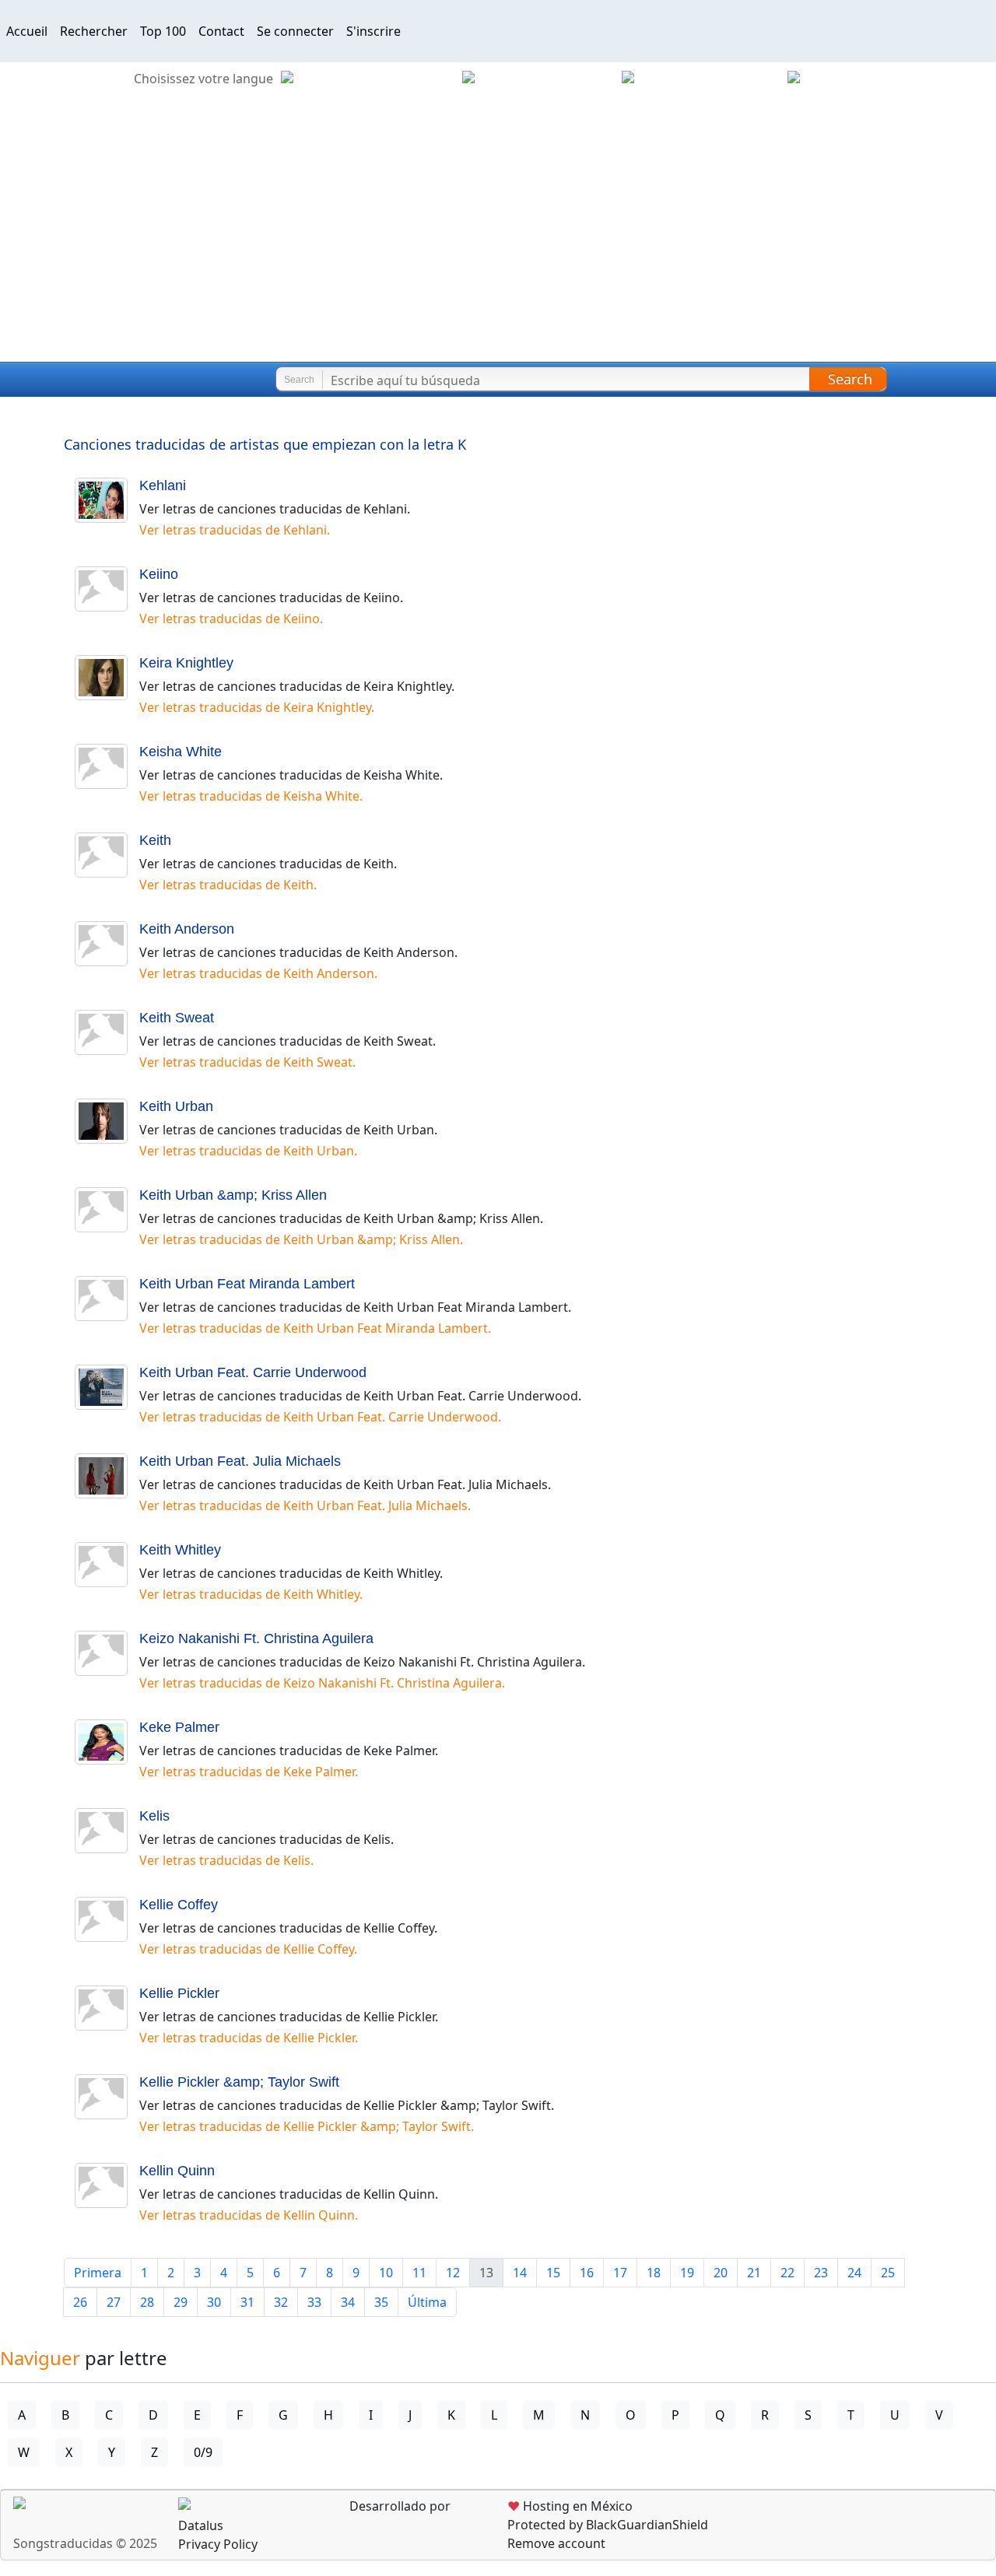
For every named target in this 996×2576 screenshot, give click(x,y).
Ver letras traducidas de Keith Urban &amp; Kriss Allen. (301, 1239)
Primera (98, 2273)
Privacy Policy (218, 2544)
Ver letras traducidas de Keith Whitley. (251, 1594)
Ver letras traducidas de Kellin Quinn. (249, 2215)
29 (181, 2302)
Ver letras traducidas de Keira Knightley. (257, 707)
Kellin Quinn (177, 2171)
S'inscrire (373, 31)
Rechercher (94, 31)
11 (419, 2273)
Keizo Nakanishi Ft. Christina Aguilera (256, 1638)
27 (114, 2302)
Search (850, 379)
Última (427, 2302)
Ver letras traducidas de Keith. (228, 885)
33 (314, 2302)
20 (721, 2273)
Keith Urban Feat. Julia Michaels (240, 1461)
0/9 (203, 2452)
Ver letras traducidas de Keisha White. (251, 796)
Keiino (159, 574)
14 (520, 2273)
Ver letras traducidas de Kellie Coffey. (248, 1949)
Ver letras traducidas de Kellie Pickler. (249, 2038)
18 (654, 2273)
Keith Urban (176, 1106)
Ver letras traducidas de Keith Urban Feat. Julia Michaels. (305, 1505)
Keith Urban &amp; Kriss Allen (233, 1195)
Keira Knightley (186, 663)
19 (687, 2273)
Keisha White (181, 752)
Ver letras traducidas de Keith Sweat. (247, 1062)
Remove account (556, 2543)
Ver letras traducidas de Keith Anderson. (258, 973)
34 (348, 2302)
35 (381, 2302)
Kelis (154, 1816)
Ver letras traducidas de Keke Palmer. (249, 1772)
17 (620, 2273)
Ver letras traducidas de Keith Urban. (248, 1151)
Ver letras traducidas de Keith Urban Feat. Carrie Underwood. (320, 1417)
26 (80, 2302)
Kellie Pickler (179, 1993)
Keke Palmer (179, 1727)
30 (214, 2302)
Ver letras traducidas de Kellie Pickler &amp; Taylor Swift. (307, 2126)
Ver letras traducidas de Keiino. (231, 619)
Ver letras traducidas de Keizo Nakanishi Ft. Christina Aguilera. (322, 1683)
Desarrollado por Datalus (314, 2516)
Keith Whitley (180, 1550)
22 (787, 2273)
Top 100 (163, 31)
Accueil (27, 31)
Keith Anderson (187, 929)
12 (453, 2273)
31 (247, 2302)
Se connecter (295, 31)
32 (281, 2302)
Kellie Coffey (179, 1905)
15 (553, 2273)
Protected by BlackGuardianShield (608, 2525)
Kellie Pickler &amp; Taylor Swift (239, 2082)
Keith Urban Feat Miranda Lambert (247, 1284)
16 (587, 2273)
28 (147, 2302)
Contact (221, 31)
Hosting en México (570, 2506)
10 (386, 2273)
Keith (155, 840)
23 (821, 2273)
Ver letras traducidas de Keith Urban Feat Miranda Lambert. (315, 1328)
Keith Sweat (177, 1018)
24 (854, 2273)
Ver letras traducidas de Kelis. (226, 1860)
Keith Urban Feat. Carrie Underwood (253, 1372)
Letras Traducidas (104, 380)
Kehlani (163, 485)
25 (888, 2273)
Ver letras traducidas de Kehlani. (235, 530)
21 (754, 2273)
